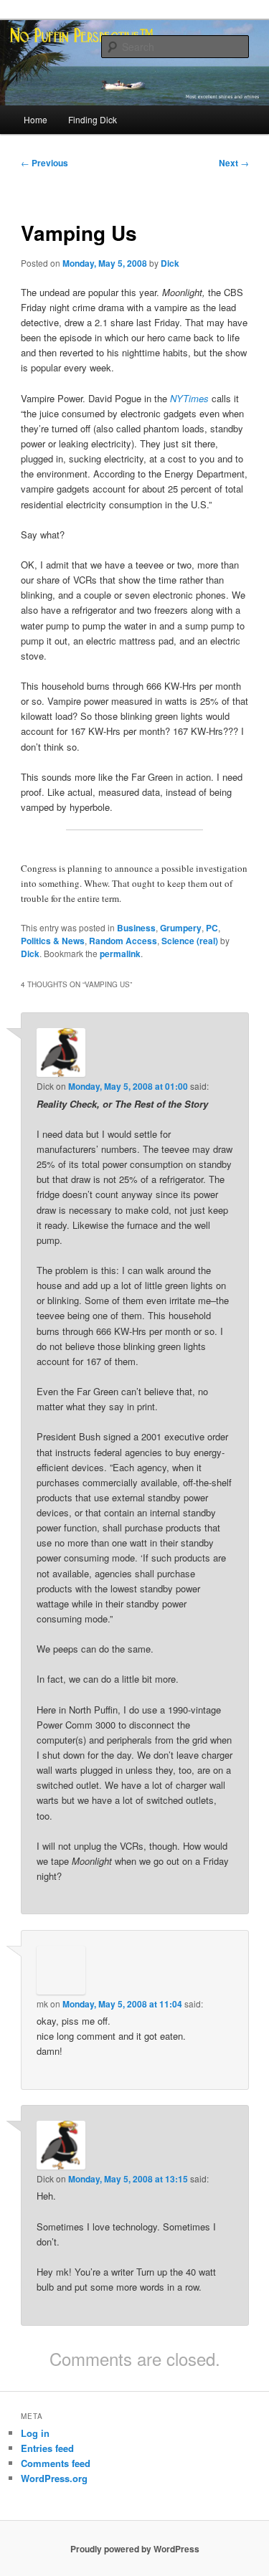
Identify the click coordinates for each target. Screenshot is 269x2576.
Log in (35, 2433)
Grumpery (181, 928)
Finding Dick (93, 119)
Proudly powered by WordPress (135, 2549)
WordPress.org (54, 2478)
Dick (170, 263)
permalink (120, 954)
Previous (44, 163)
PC (212, 928)
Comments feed (56, 2463)
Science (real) (190, 941)
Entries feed (47, 2448)
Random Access (123, 941)
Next (234, 163)
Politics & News (53, 941)
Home (36, 119)
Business (136, 928)
